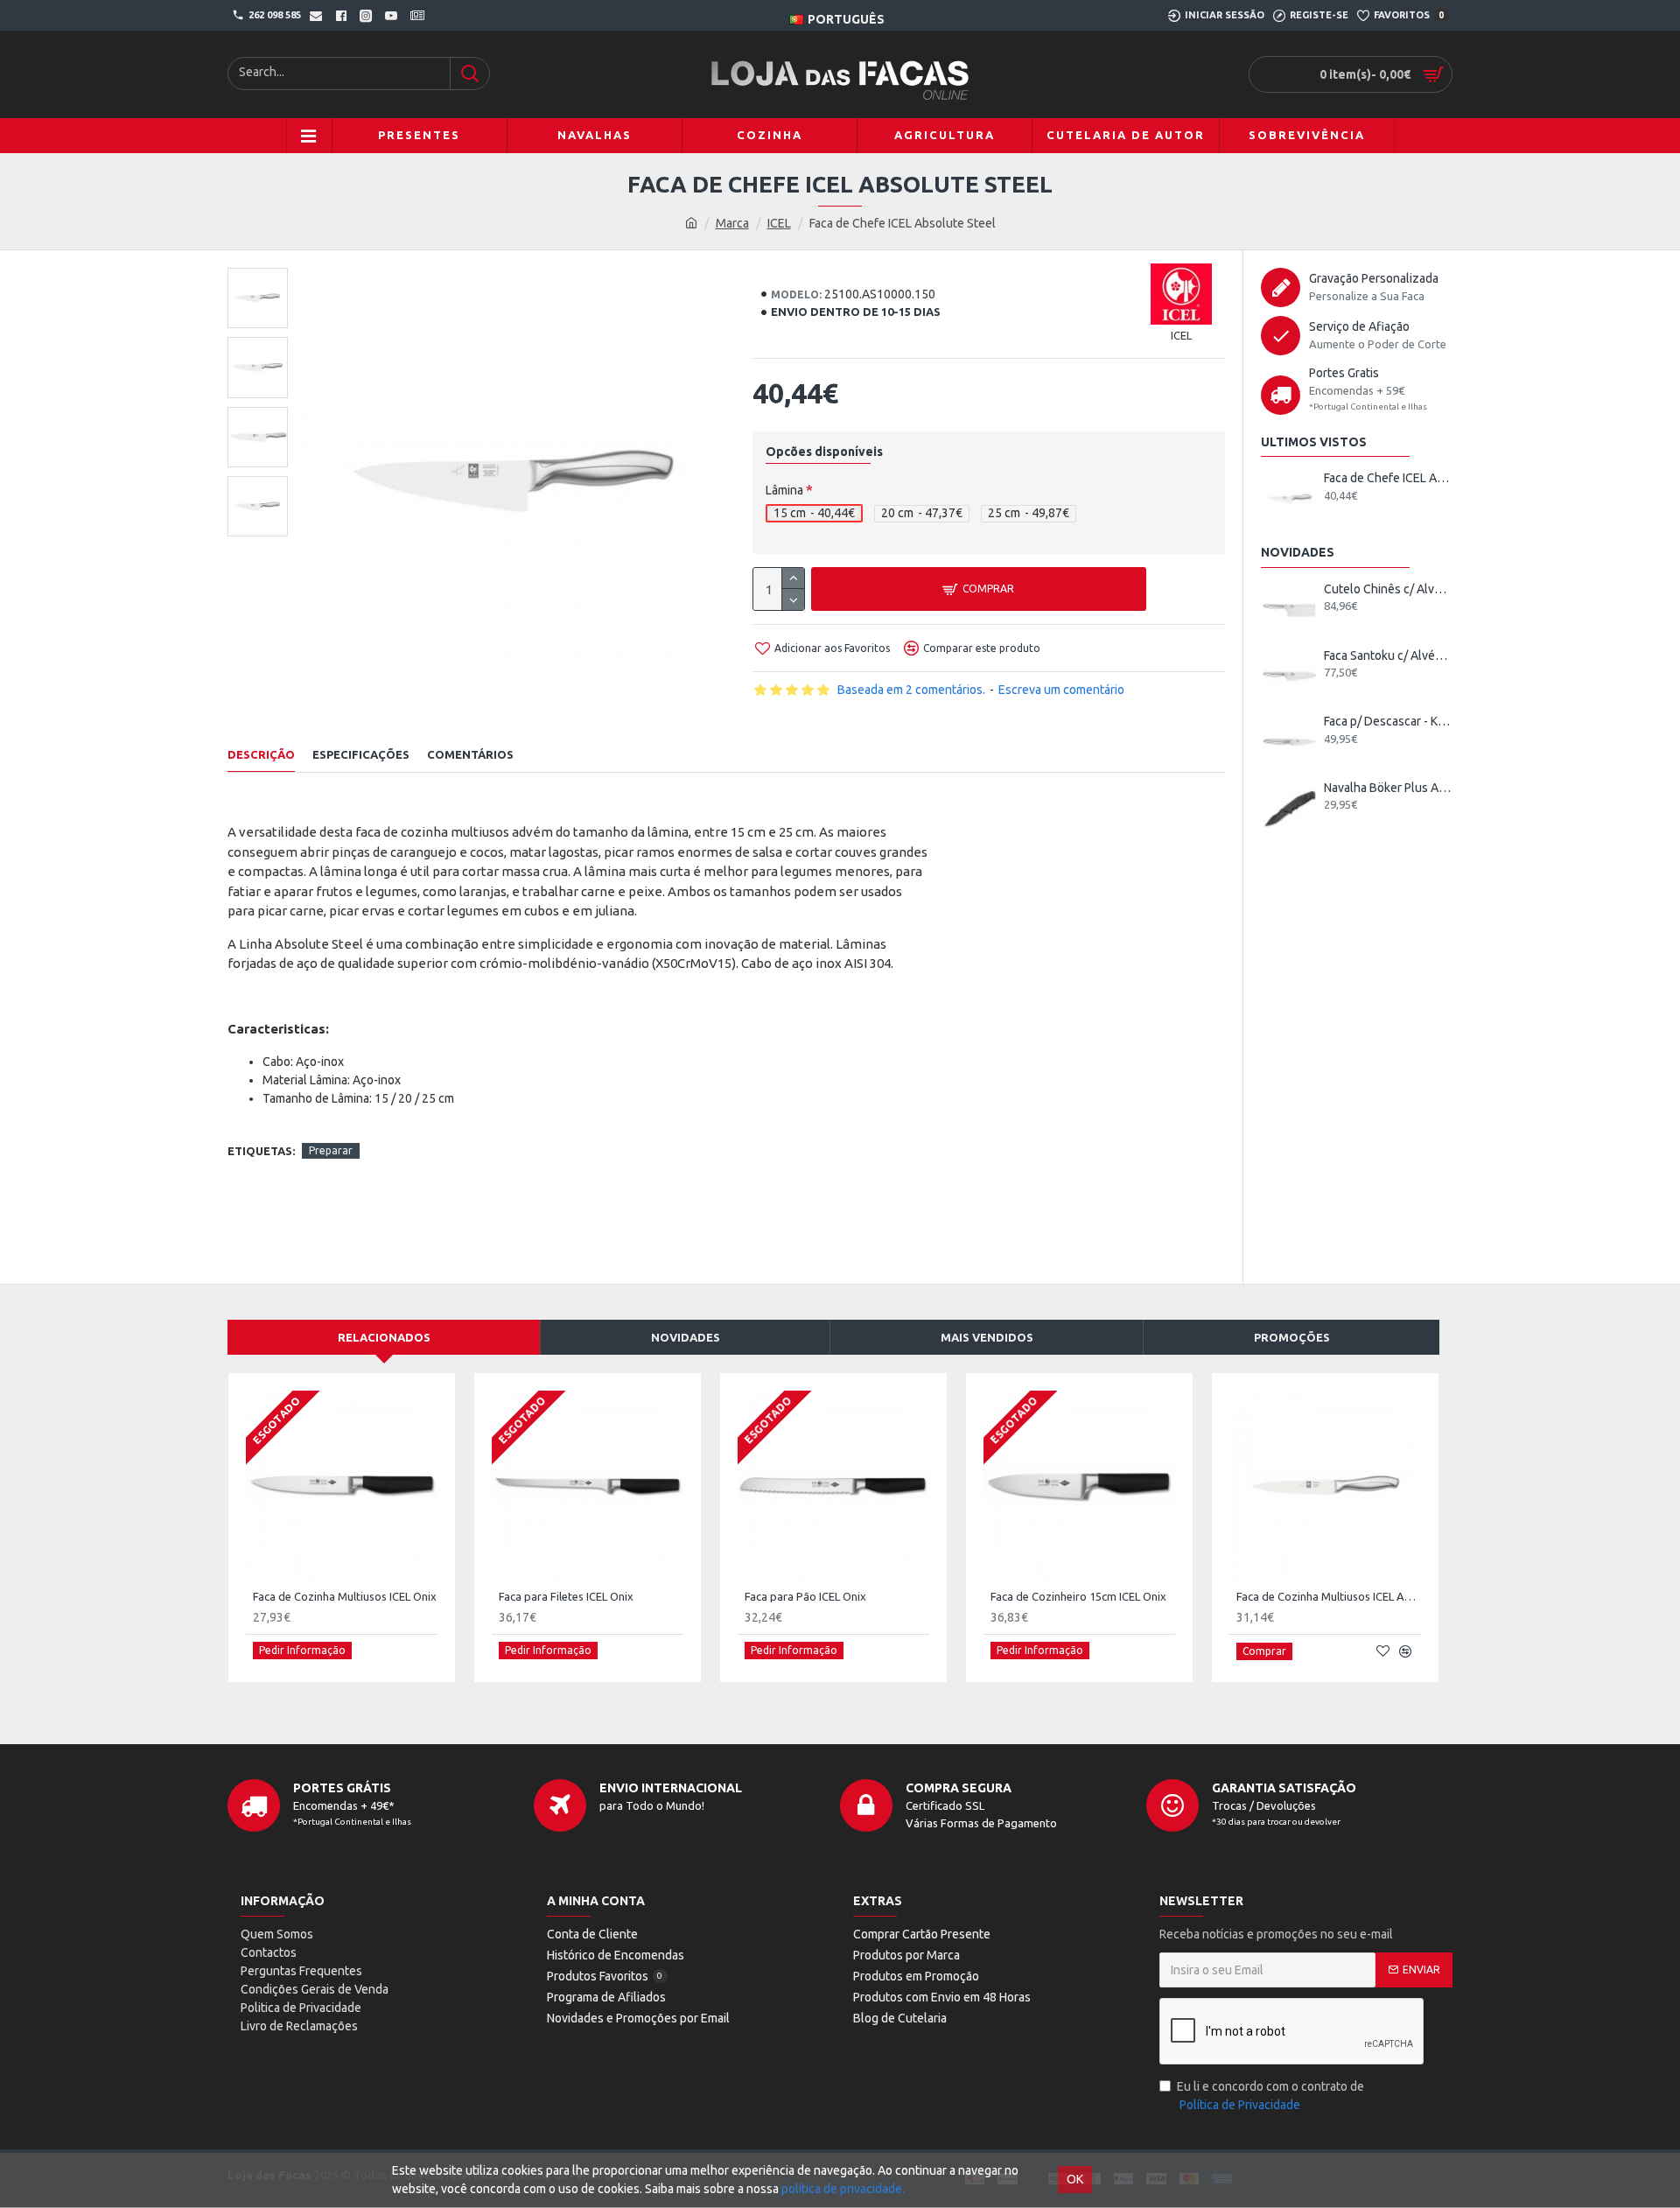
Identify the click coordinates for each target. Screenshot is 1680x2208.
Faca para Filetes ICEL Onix (566, 1596)
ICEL (779, 223)
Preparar (331, 1150)
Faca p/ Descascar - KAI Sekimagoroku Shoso (1388, 721)
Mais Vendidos (987, 1337)
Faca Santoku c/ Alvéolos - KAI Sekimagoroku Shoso (1388, 655)
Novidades (686, 1337)
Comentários (470, 754)
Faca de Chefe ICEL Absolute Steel (1388, 478)
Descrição (261, 754)
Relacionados (384, 1337)
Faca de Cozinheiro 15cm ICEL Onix (1078, 1596)
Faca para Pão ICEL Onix (805, 1596)
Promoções (1292, 1337)
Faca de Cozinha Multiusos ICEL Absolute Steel (1329, 1596)
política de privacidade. (843, 2189)
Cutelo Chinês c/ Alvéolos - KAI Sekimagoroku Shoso (1388, 589)
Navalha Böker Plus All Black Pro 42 (1388, 788)
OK (1075, 2179)
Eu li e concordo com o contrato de (1270, 2096)
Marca (732, 223)
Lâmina (784, 490)
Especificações (361, 754)
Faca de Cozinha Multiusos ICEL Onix (345, 1596)
